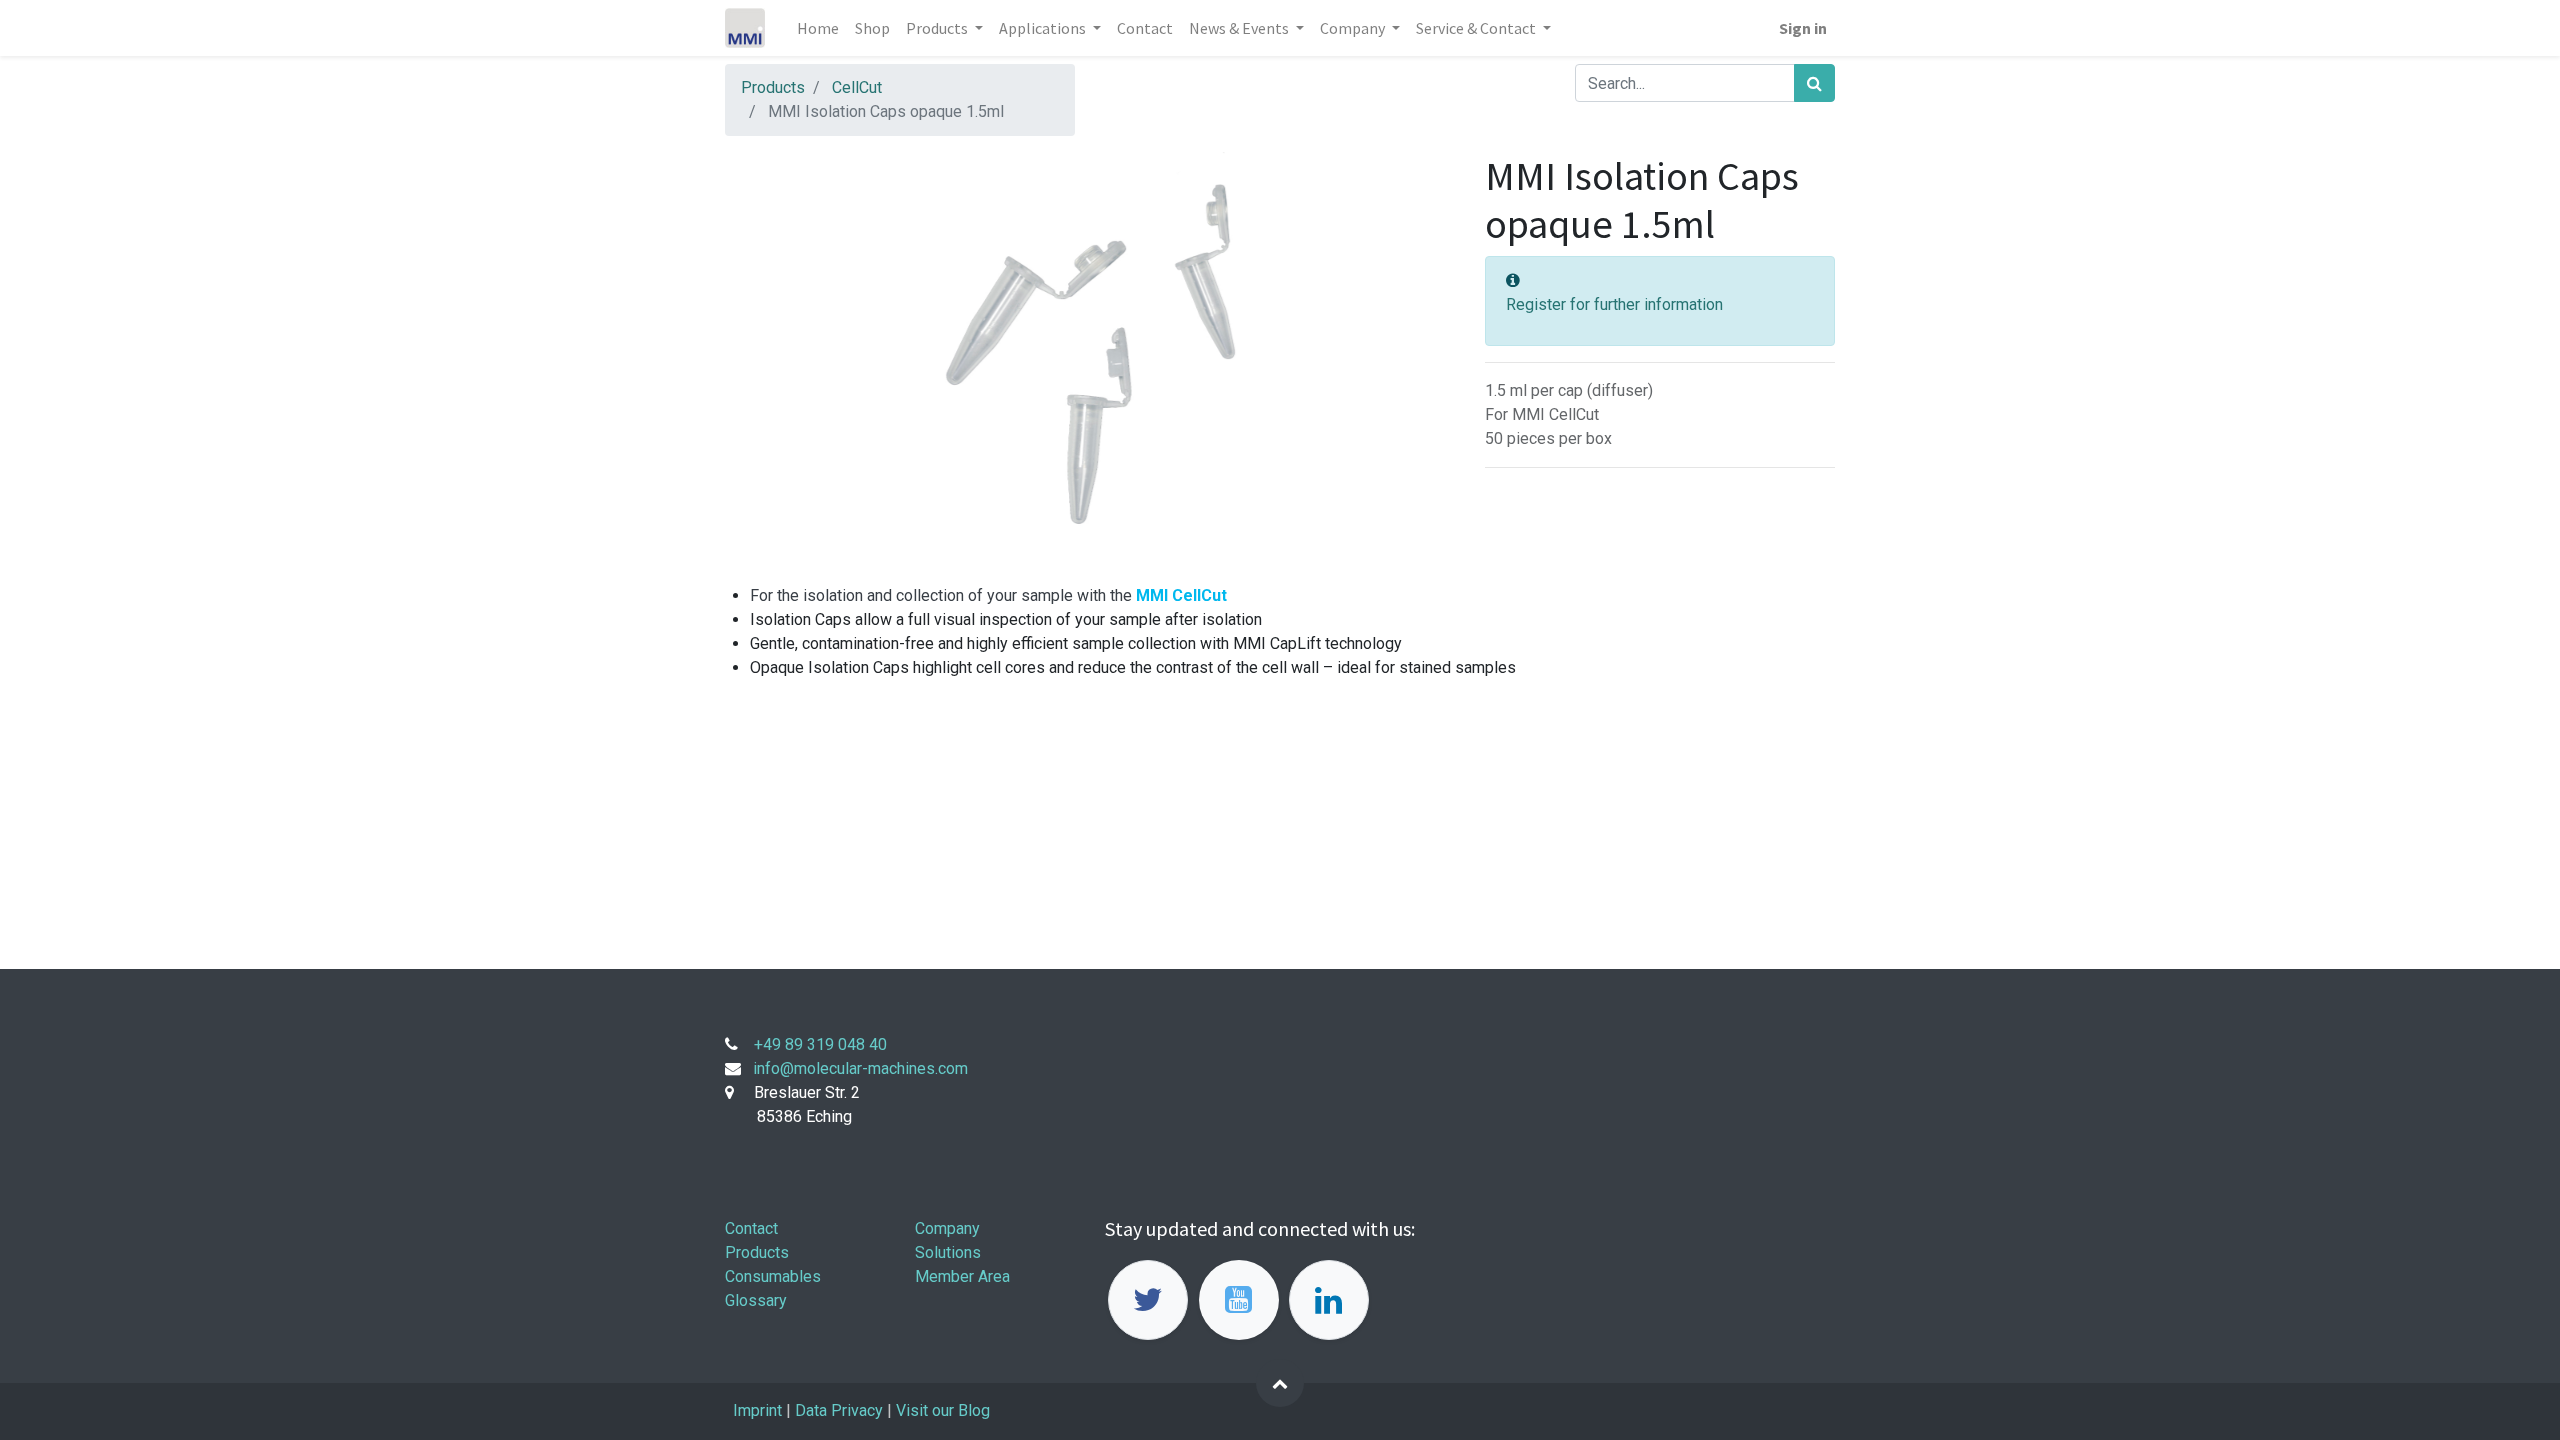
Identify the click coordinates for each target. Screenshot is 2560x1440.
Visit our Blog (945, 1410)
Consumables (773, 1276)
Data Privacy (839, 1410)
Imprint (757, 1410)
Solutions (948, 1252)
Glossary (756, 1300)
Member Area (962, 1276)
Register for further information (1614, 304)
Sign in (1803, 28)
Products (773, 87)
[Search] (1814, 83)
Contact (751, 1228)
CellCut (857, 87)
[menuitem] (818, 28)
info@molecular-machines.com (860, 1068)
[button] (1280, 1383)
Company (947, 1228)
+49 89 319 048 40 (820, 1044)
